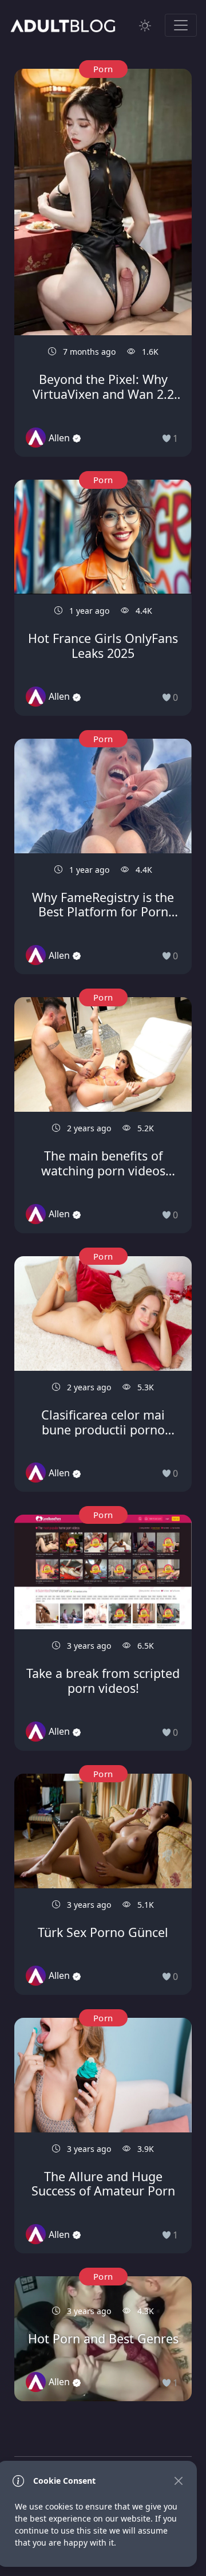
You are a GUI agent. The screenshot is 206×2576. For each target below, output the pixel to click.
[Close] (178, 2481)
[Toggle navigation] (181, 25)
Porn (103, 69)
